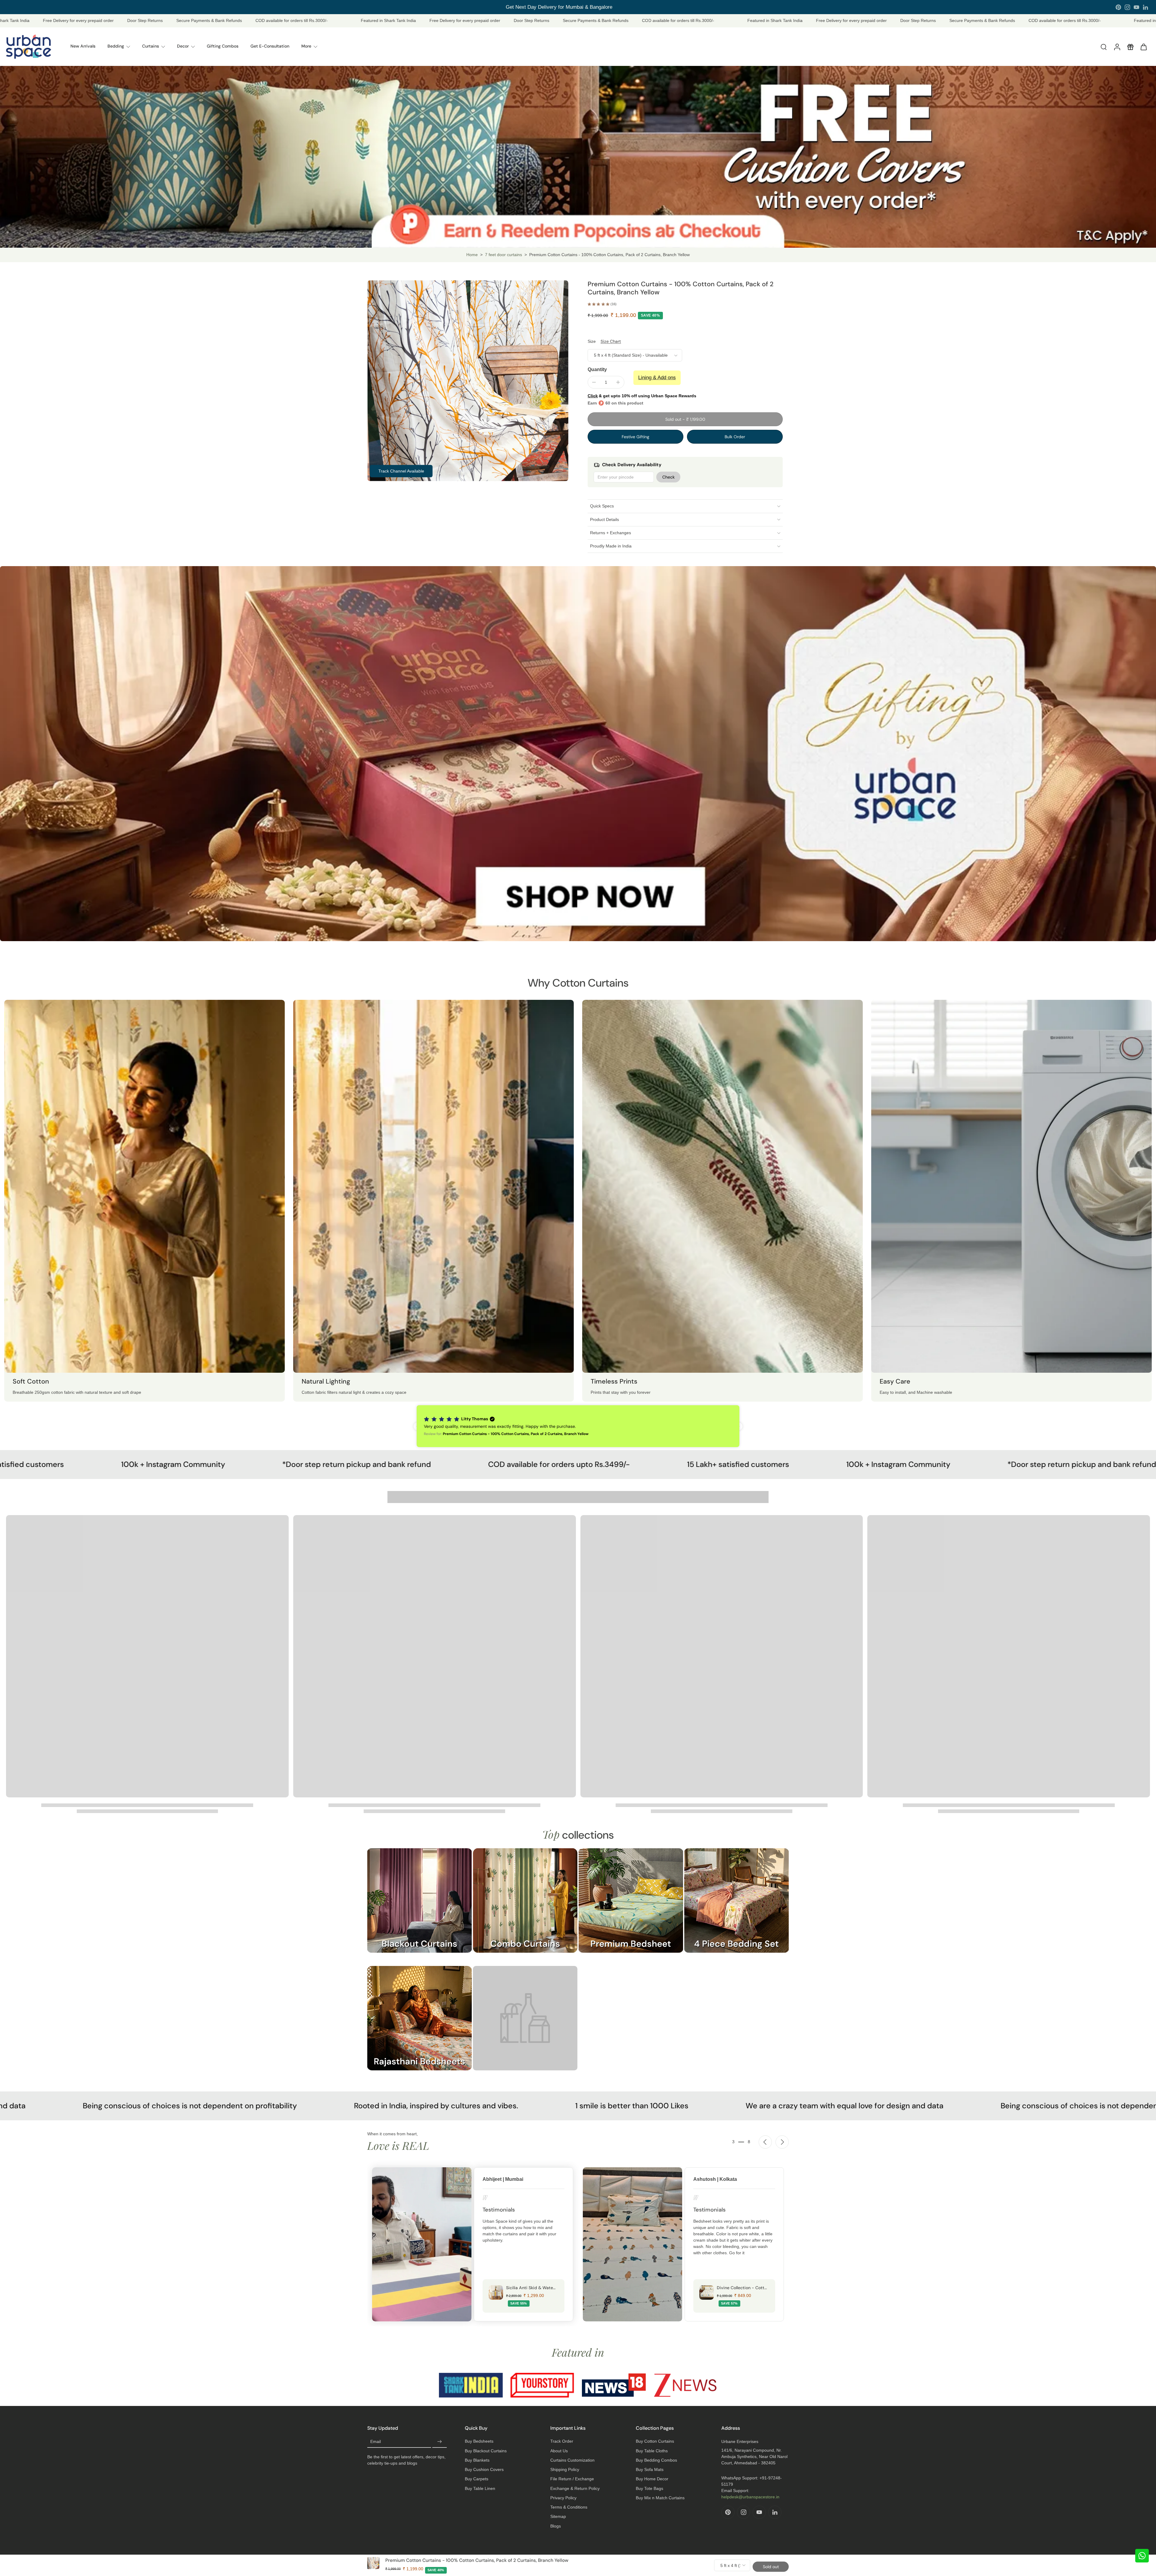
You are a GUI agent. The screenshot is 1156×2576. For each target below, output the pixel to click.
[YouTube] (1136, 7)
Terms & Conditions (569, 2507)
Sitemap (558, 2516)
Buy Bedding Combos (656, 2460)
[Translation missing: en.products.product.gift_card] (1130, 47)
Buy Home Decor (652, 2479)
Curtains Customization (572, 2460)
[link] (525, 2024)
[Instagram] (1127, 7)
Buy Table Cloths (652, 2451)
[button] (685, 419)
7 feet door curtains (503, 255)
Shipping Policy (565, 2469)
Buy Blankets (477, 2460)
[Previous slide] (765, 2142)
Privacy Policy (563, 2498)
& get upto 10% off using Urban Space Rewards (642, 396)
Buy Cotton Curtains (655, 2441)
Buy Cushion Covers (484, 2469)
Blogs (556, 2526)
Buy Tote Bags (649, 2488)
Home (472, 255)
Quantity (597, 369)
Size (592, 341)
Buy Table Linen (480, 2488)
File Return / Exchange (572, 2479)
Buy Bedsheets (479, 2441)
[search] (1104, 47)
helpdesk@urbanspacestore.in (750, 2497)
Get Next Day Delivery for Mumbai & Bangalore (557, 7)
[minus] (594, 382)
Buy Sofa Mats (650, 2469)
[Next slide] (782, 2142)
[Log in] (1117, 47)
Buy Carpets (477, 2479)
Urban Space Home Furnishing (594, 2561)
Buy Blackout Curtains (486, 2451)
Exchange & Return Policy (575, 2488)
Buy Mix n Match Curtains (660, 2498)
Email (376, 2442)
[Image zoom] (468, 381)
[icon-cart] (1143, 47)
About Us (559, 2451)
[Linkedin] (1145, 7)
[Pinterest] (1118, 7)
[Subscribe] (440, 2442)
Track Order (562, 2441)
